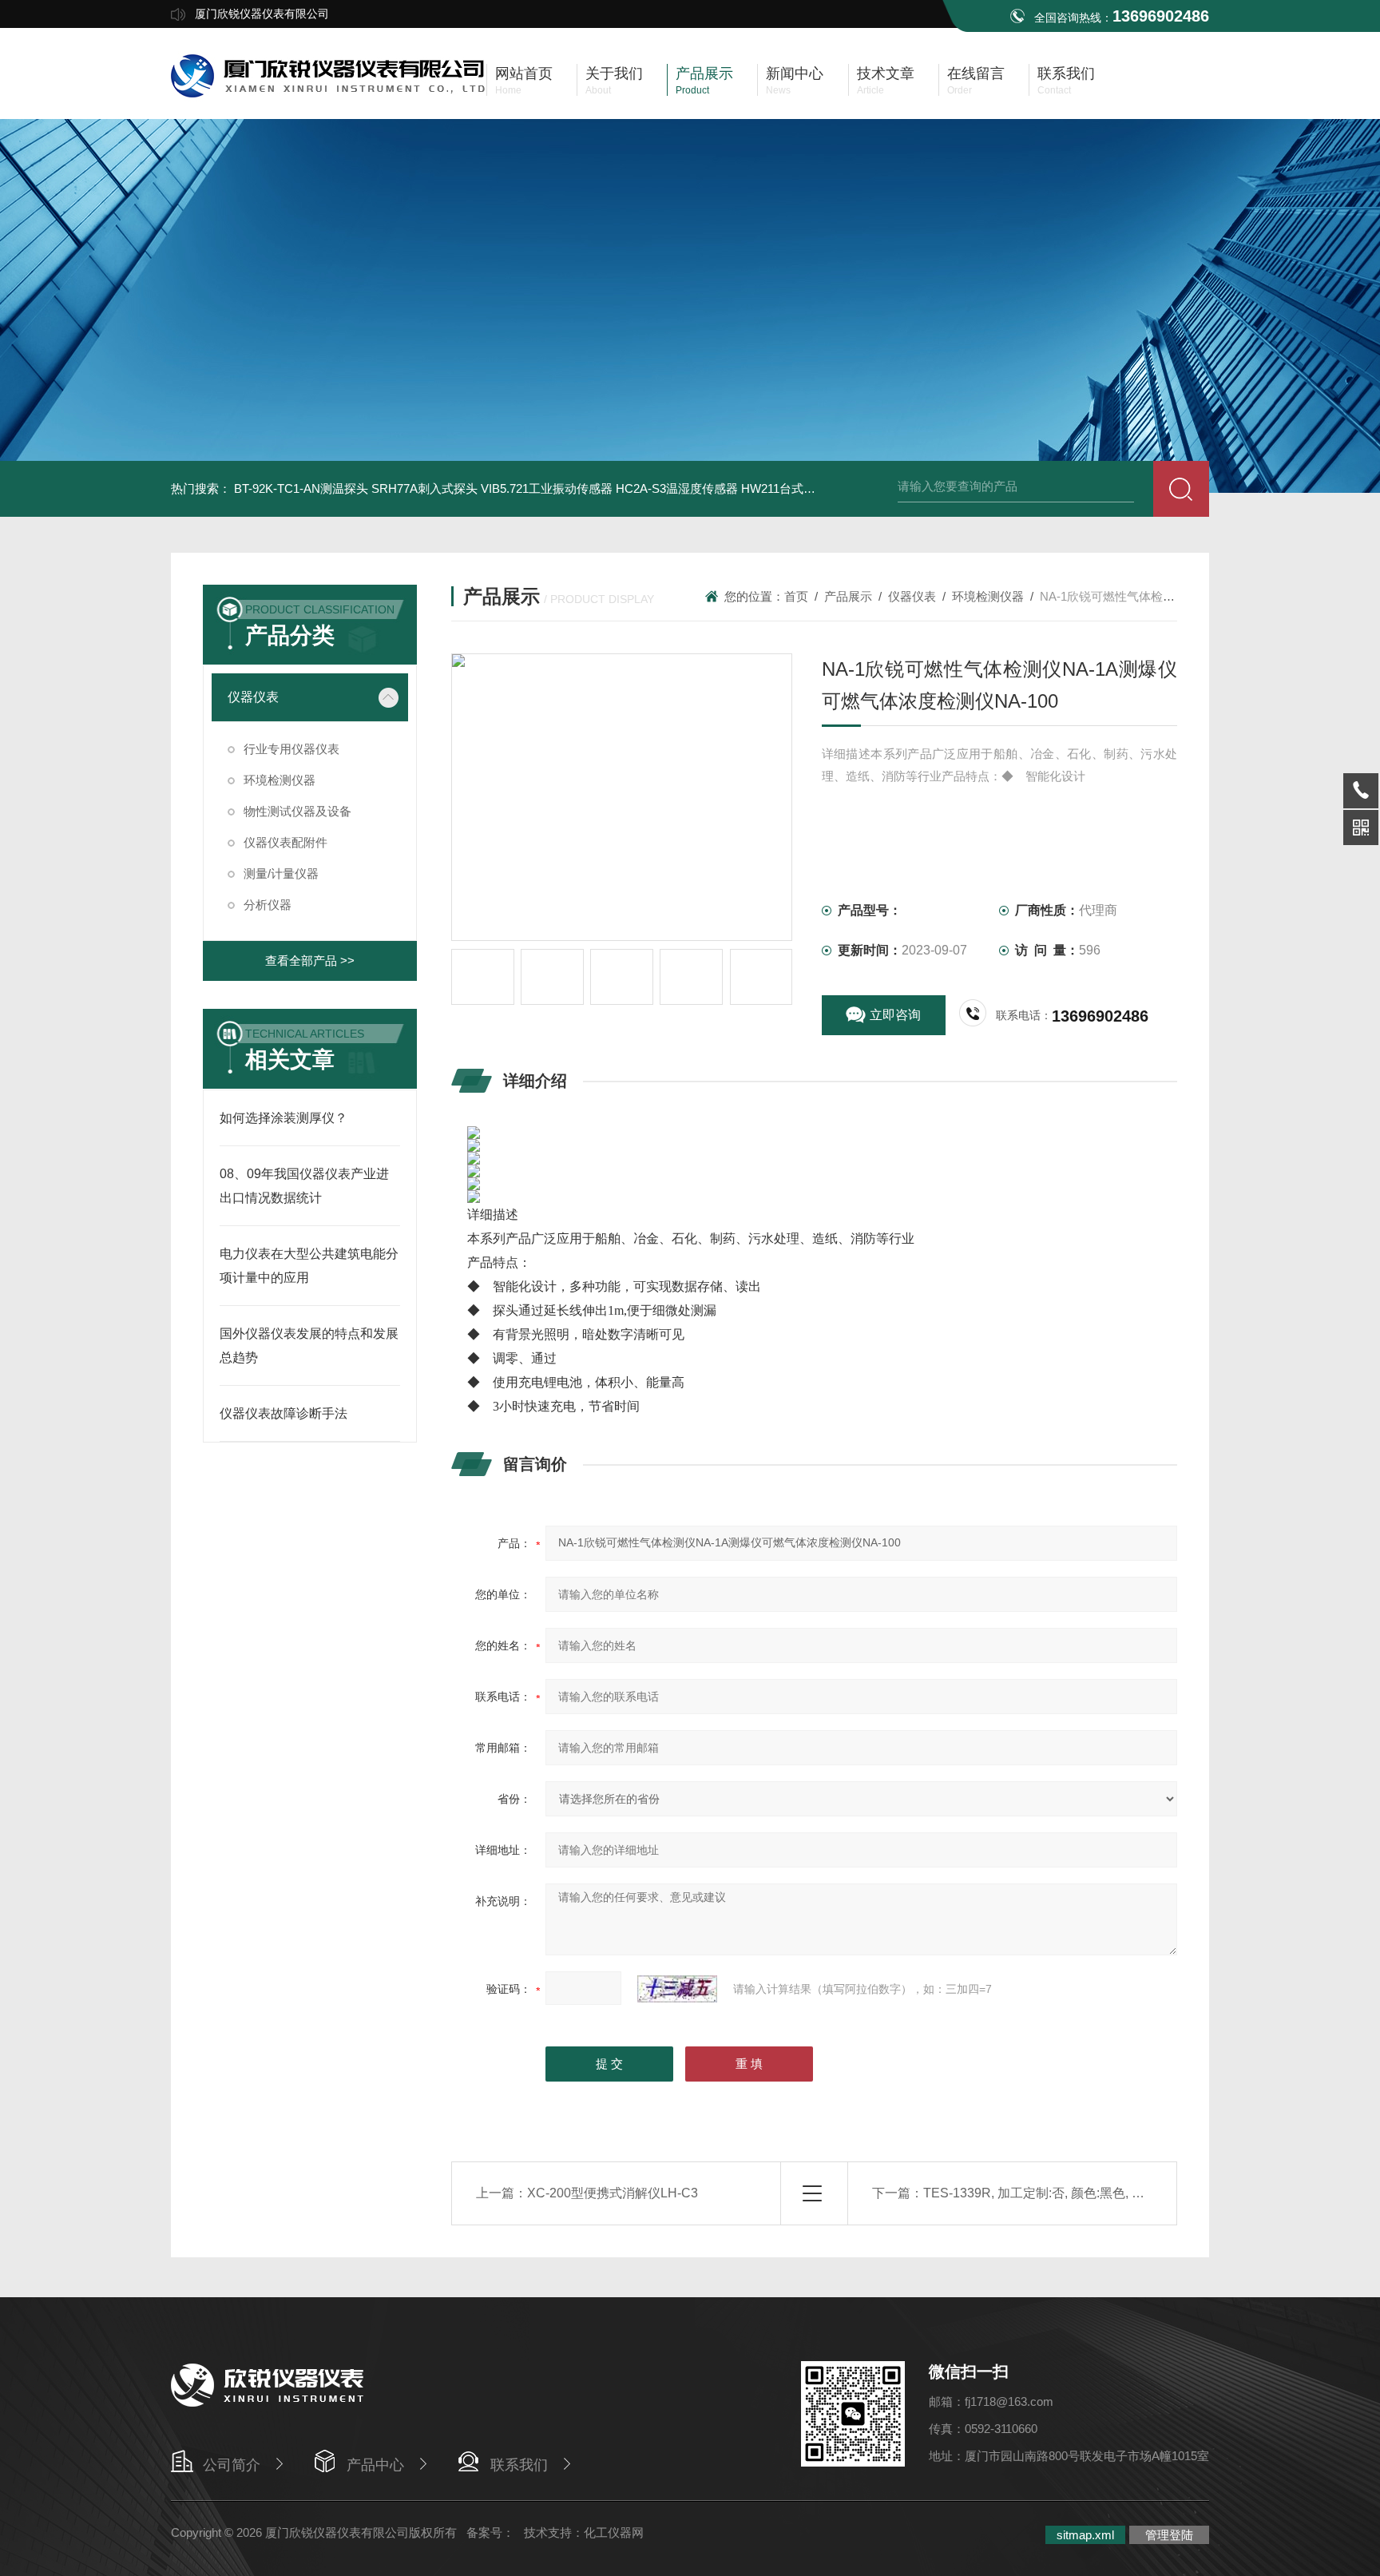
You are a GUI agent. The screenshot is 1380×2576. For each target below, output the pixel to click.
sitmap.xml (1085, 2535)
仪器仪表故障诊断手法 (284, 1413)
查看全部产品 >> (310, 961)
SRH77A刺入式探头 (424, 488)
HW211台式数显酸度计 (802, 488)
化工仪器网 (614, 2532)
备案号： (490, 2532)
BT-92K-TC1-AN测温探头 (301, 488)
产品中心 (375, 2465)
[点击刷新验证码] (677, 1989)
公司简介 (232, 2465)
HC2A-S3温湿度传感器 (677, 488)
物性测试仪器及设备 (297, 811)
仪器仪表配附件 (286, 842)
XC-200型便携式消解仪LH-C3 (613, 2193)
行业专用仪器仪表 (291, 749)
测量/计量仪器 (281, 873)
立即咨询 (895, 1015)
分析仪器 (268, 905)
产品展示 (848, 596)
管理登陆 (1169, 2535)
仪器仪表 (253, 697)
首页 (796, 596)
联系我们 (519, 2465)
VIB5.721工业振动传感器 (547, 488)
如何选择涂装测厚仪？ (284, 1118)
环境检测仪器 (280, 780)
